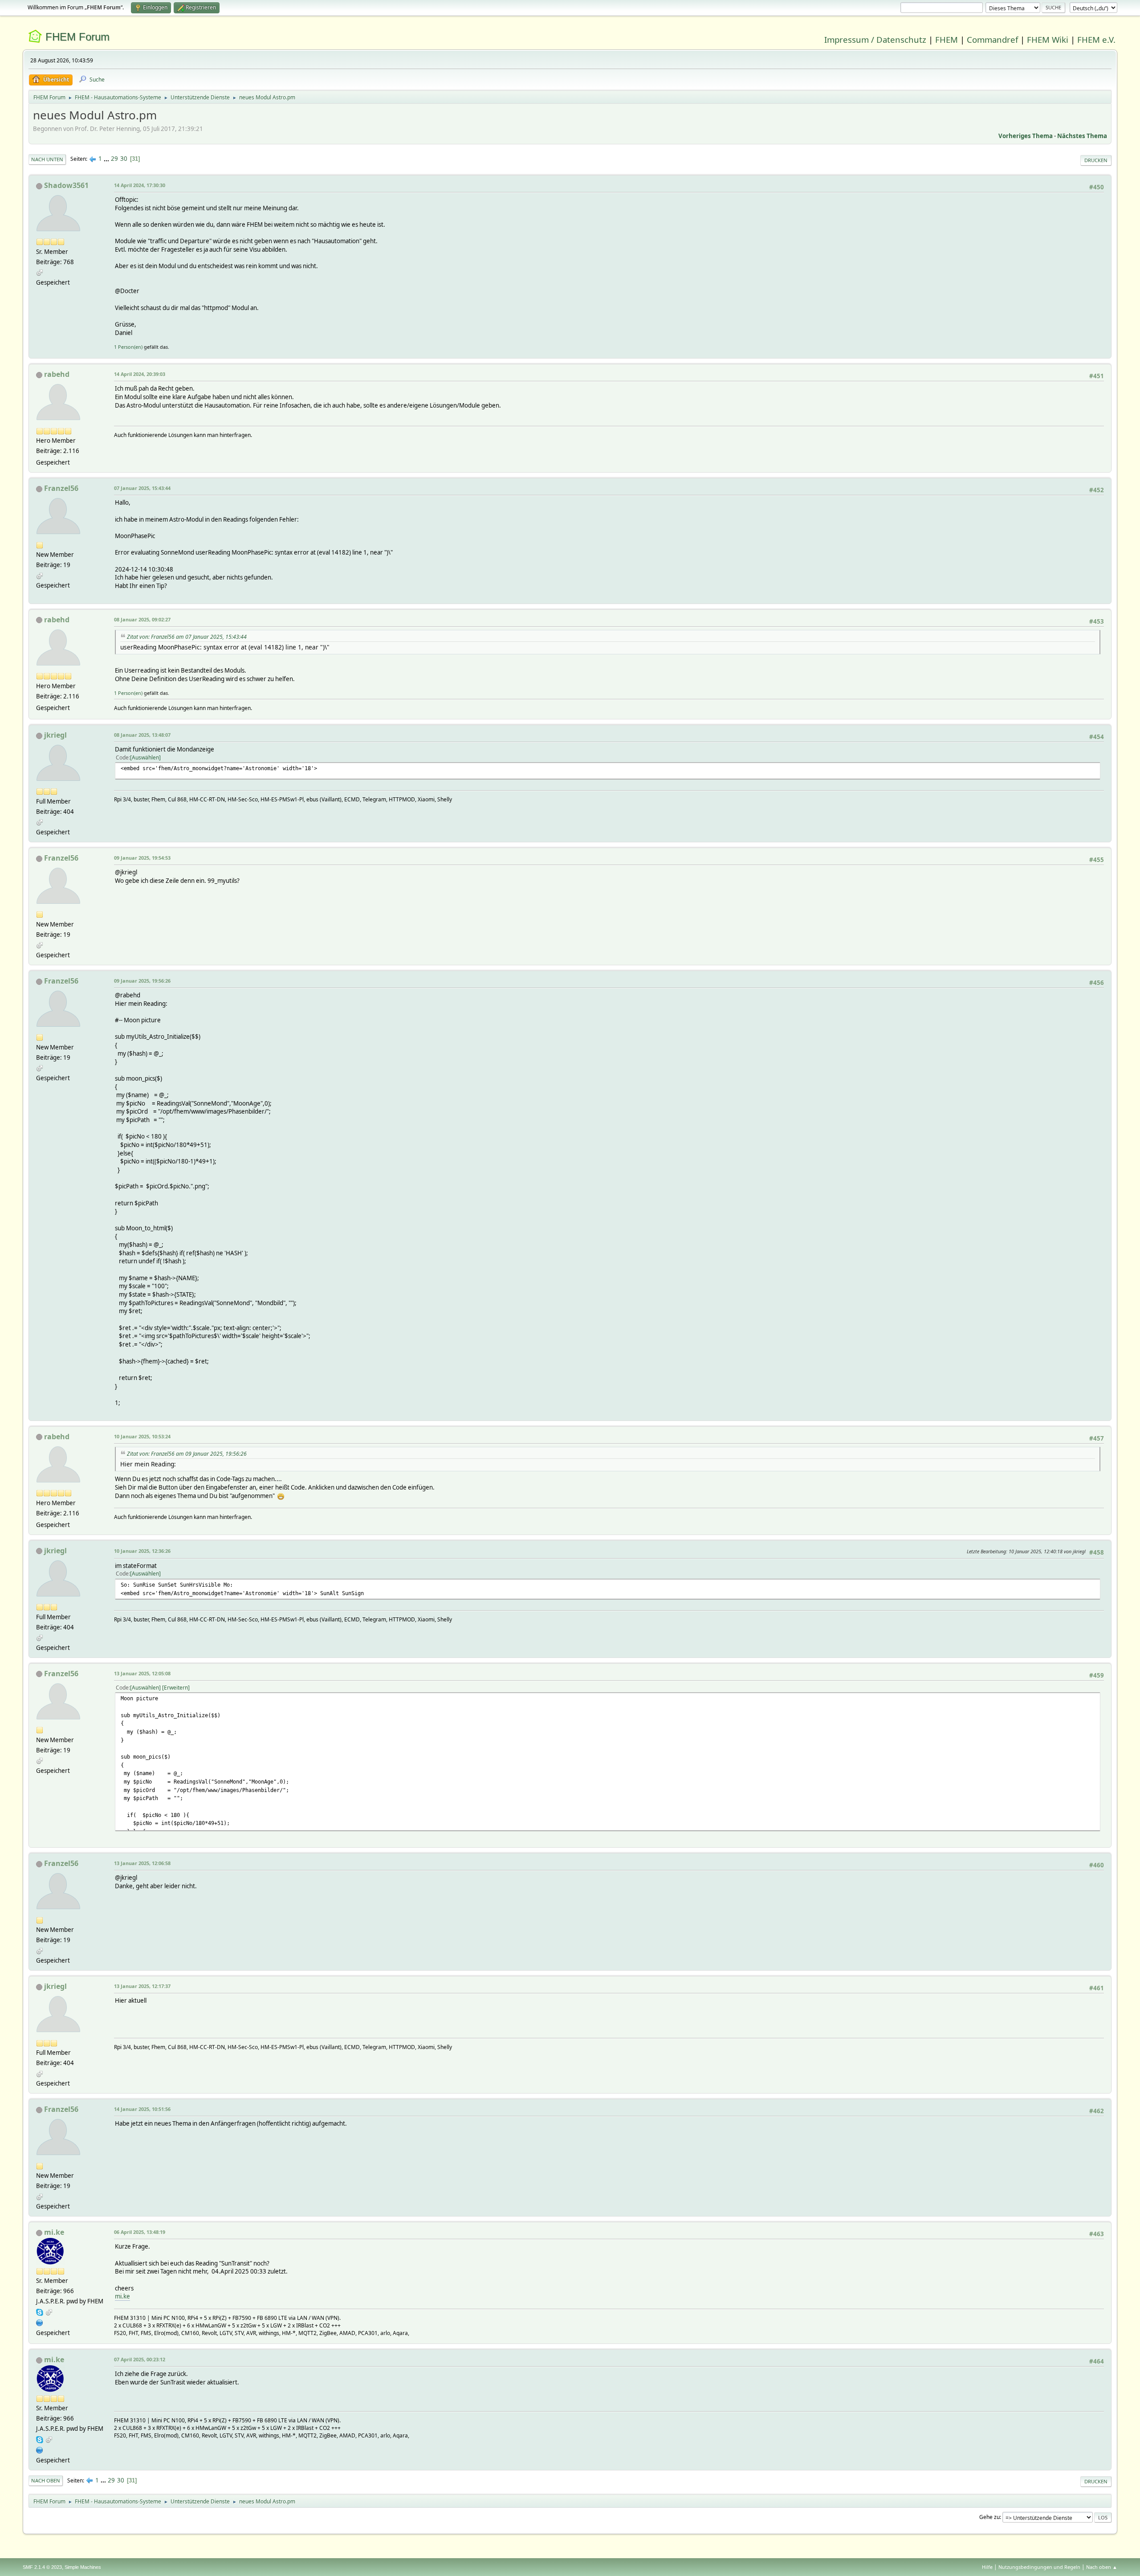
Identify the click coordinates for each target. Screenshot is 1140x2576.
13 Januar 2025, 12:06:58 (142, 1863)
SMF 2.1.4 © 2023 (42, 2567)
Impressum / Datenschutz (875, 39)
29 (114, 159)
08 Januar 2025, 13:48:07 (142, 735)
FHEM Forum (77, 37)
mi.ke (54, 2232)
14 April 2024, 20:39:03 (140, 374)
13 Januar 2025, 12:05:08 (142, 1673)
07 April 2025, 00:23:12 (140, 2359)
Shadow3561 (66, 185)
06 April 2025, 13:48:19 (140, 2232)
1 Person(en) (128, 347)
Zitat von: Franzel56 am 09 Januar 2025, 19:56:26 (187, 1454)
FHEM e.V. (1096, 39)
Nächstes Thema (1082, 136)
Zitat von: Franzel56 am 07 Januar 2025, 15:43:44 (187, 637)
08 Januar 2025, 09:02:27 (142, 619)
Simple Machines (83, 2567)
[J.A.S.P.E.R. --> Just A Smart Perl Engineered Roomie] (40, 2322)
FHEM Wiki (1048, 39)
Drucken (1096, 160)
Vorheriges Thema (1026, 136)
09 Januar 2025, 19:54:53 (142, 858)
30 (124, 159)
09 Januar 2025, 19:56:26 (142, 981)
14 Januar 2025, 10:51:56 (142, 2109)
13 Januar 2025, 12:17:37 (142, 1986)
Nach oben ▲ (1102, 2567)
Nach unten (47, 159)
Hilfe (987, 2567)
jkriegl (55, 735)
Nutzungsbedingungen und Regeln (1039, 2567)
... (107, 159)
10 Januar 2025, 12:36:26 (142, 1551)
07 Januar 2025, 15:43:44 (142, 488)
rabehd (57, 374)
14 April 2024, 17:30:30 (140, 185)
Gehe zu (989, 2517)
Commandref (992, 39)
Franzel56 (61, 488)
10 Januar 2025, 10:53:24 (142, 1436)
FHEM (947, 39)
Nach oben (46, 2480)
